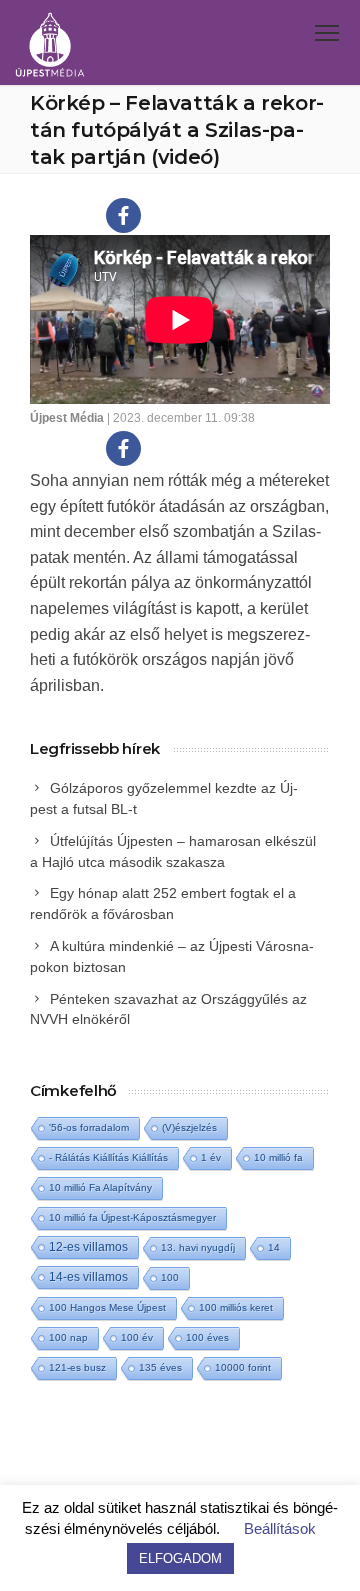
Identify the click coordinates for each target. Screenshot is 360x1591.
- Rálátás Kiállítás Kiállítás (108, 1157)
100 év (137, 1337)
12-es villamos (88, 1246)
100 (170, 1277)
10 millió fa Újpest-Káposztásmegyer (132, 1217)
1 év (211, 1157)
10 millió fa (278, 1157)
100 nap (68, 1337)
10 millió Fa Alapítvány (100, 1187)
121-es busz (77, 1367)
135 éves (160, 1367)
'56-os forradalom (89, 1127)
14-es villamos (88, 1277)
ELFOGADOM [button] (180, 1558)
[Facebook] (123, 215)
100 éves (207, 1337)
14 (274, 1247)
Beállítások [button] (280, 1528)
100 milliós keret (236, 1307)
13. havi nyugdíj (198, 1247)
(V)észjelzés (189, 1127)
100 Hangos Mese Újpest (107, 1307)
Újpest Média (67, 418)
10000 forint (243, 1367)
